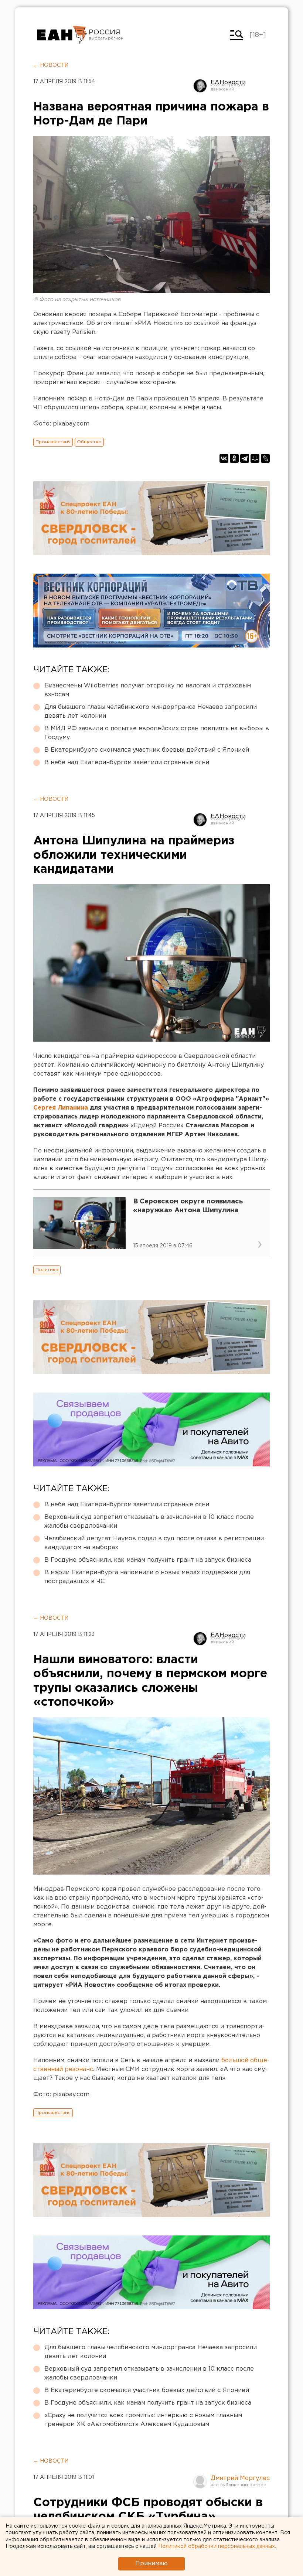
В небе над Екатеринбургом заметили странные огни (127, 763)
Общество (89, 442)
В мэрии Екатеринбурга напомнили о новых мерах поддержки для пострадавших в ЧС (147, 1577)
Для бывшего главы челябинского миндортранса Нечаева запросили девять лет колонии (151, 712)
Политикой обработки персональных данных (217, 2546)
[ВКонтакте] (224, 458)
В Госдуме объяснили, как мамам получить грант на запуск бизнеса (148, 1560)
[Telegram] (245, 458)
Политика (47, 1270)
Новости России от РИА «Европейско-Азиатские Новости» (62, 35)
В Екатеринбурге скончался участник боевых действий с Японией (147, 750)
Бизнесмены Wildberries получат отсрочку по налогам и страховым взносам (148, 690)
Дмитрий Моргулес (240, 2478)
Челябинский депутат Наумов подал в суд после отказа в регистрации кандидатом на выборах (154, 1543)
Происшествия (53, 442)
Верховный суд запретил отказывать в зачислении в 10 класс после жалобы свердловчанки (149, 1522)
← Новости (51, 65)
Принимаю (151, 2564)
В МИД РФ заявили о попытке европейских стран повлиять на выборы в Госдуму (157, 733)
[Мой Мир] (255, 458)
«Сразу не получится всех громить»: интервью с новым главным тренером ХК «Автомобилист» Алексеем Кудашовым (143, 2420)
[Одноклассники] (234, 458)
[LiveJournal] (265, 458)
